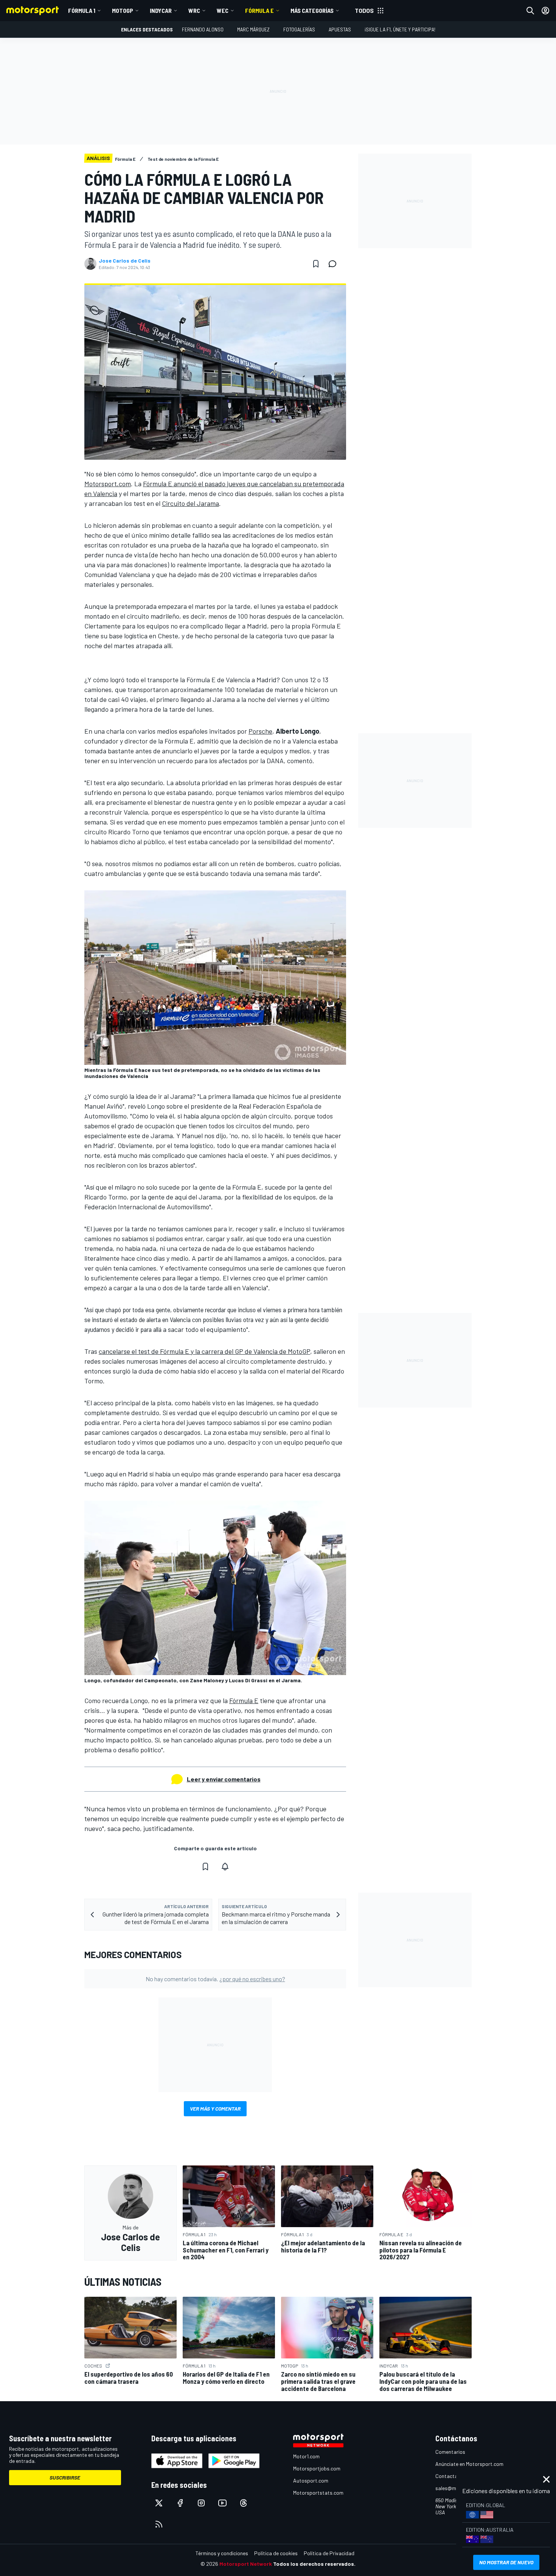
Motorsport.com (108, 484)
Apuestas (340, 29)
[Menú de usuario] (545, 11)
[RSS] (159, 2524)
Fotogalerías (299, 29)
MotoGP (123, 10)
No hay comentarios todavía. (215, 1979)
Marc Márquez (253, 29)
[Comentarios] (335, 264)
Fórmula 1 (82, 10)
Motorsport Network (246, 2564)
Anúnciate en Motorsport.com (469, 2464)
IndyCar (161, 10)
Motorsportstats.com (318, 2493)
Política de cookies (276, 2553)
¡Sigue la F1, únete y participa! (400, 29)
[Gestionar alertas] (225, 1867)
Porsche (260, 731)
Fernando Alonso (203, 29)
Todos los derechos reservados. (314, 2564)
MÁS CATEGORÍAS (312, 10)
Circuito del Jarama (190, 503)
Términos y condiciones (222, 2553)
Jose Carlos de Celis (125, 261)
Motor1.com (306, 2456)
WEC (223, 10)
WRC (194, 10)
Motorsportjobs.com (317, 2468)
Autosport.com (311, 2480)
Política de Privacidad (329, 2553)
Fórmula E (259, 10)
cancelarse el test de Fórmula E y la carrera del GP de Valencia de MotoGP (204, 1351)
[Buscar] (530, 11)
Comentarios (450, 2452)
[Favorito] (316, 264)
